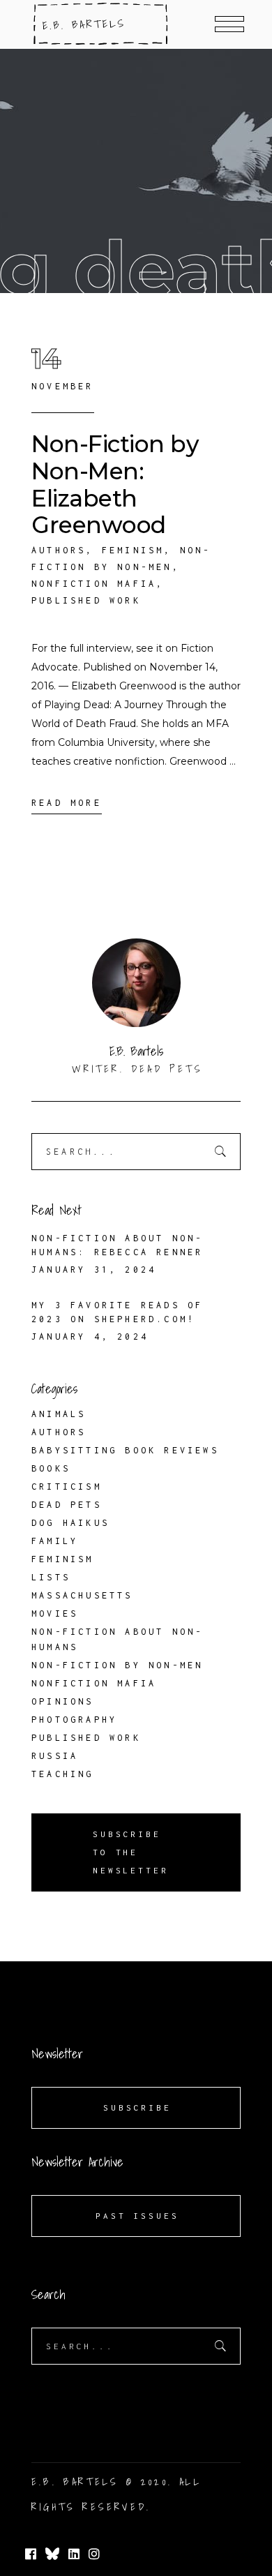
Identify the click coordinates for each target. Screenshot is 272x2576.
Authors (59, 550)
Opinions (63, 1701)
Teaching (63, 1774)
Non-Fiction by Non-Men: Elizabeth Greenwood (115, 484)
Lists (51, 1577)
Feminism (133, 550)
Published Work (86, 600)
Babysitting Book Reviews (125, 1450)
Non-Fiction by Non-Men (117, 1665)
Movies (55, 1613)
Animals (59, 1414)
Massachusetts (82, 1595)
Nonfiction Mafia (94, 584)
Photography (74, 1720)
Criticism (67, 1487)
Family (55, 1541)
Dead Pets (67, 1505)
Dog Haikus (70, 1523)
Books (51, 1468)
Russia (55, 1756)
